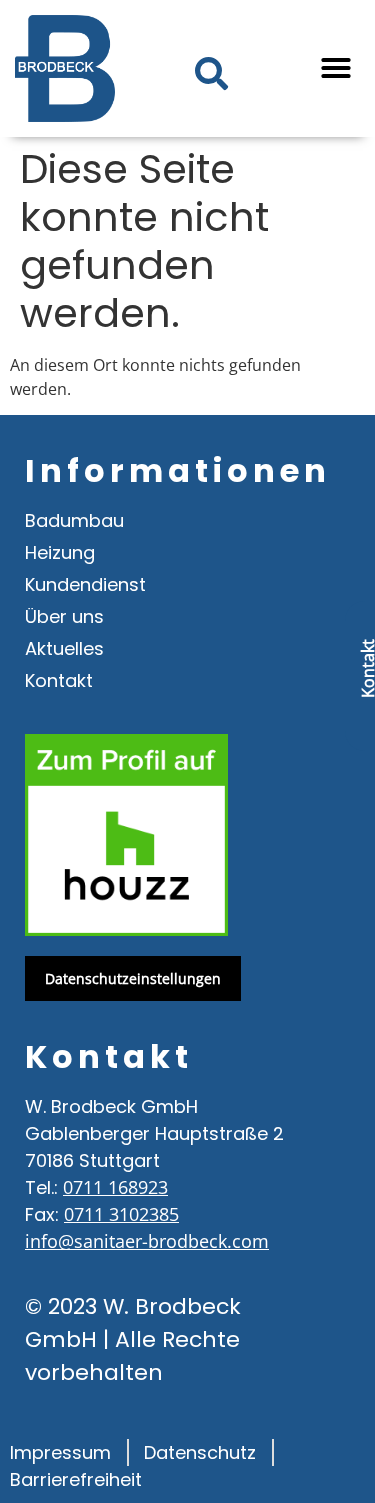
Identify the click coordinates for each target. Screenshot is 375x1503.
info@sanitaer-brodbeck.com (147, 1241)
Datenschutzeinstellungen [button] (133, 978)
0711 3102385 (121, 1214)
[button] (336, 68)
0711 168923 (115, 1187)
